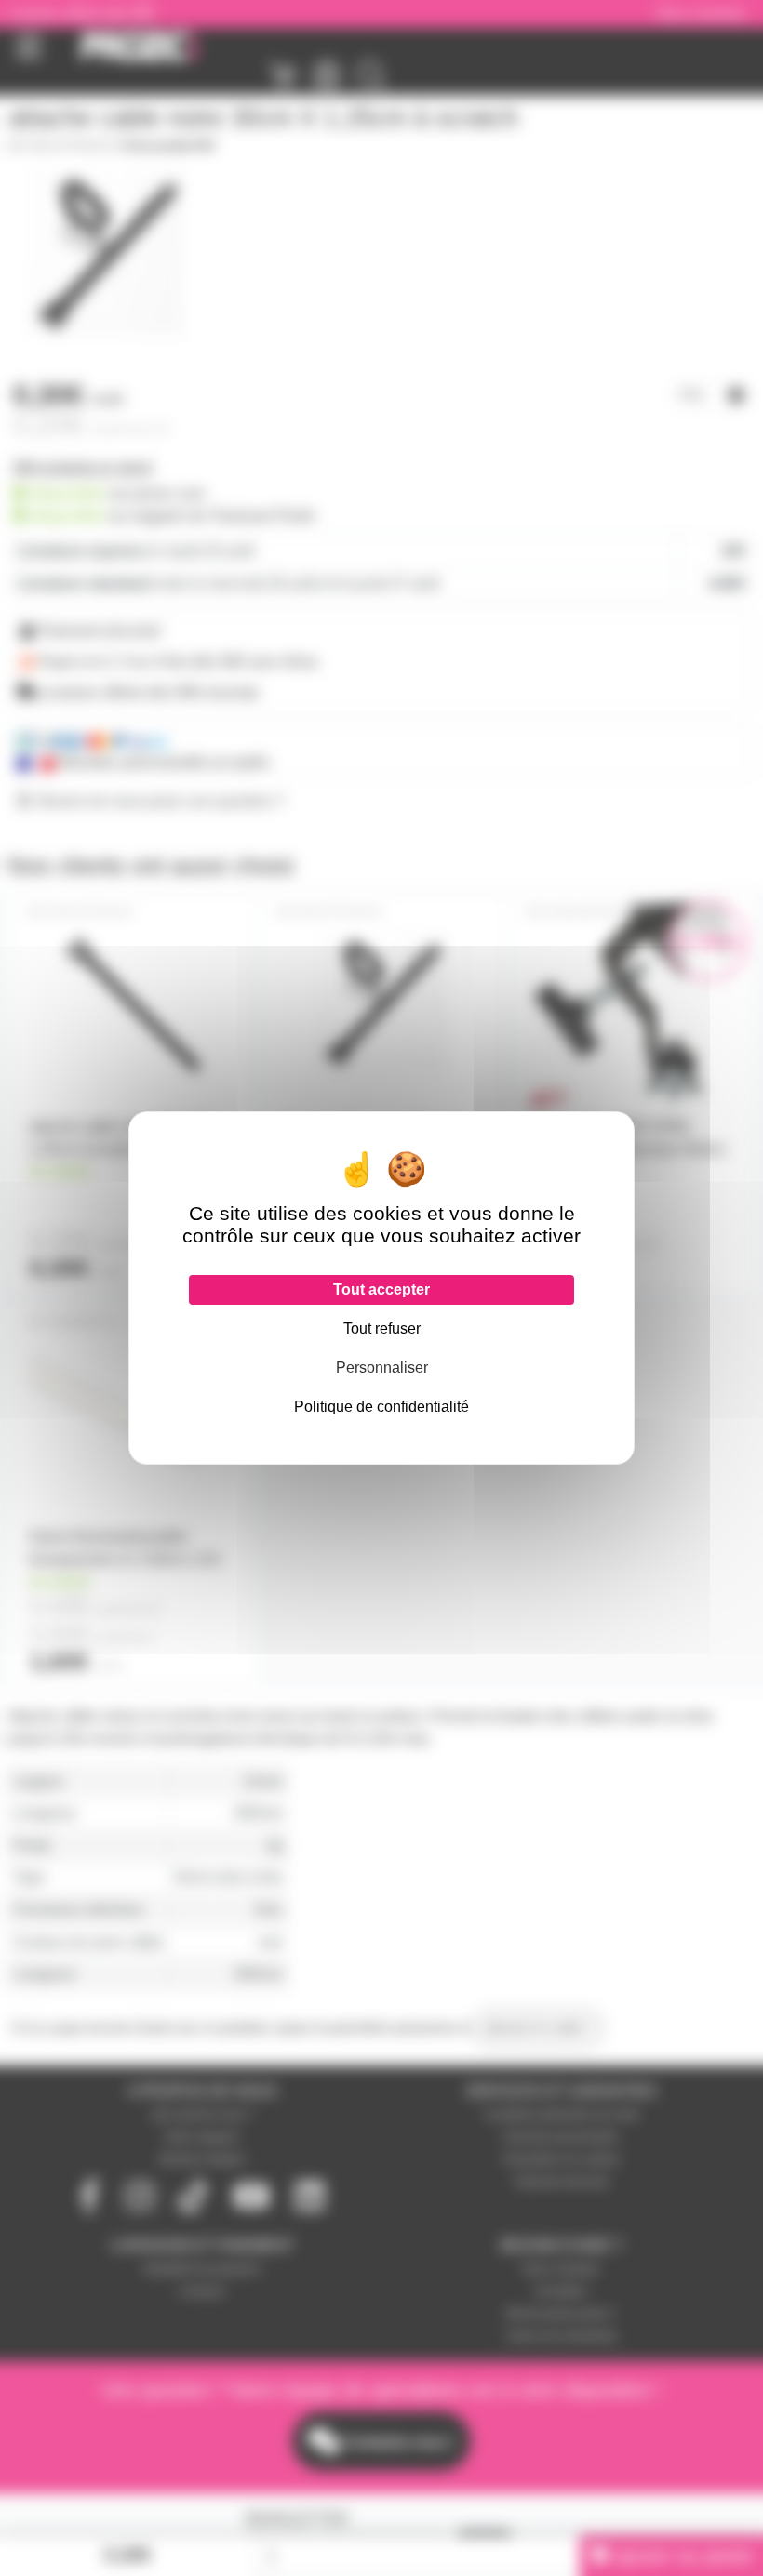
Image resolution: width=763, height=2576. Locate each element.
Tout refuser (382, 1328)
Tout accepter (381, 1289)
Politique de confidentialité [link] (381, 1407)
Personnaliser (382, 1368)
